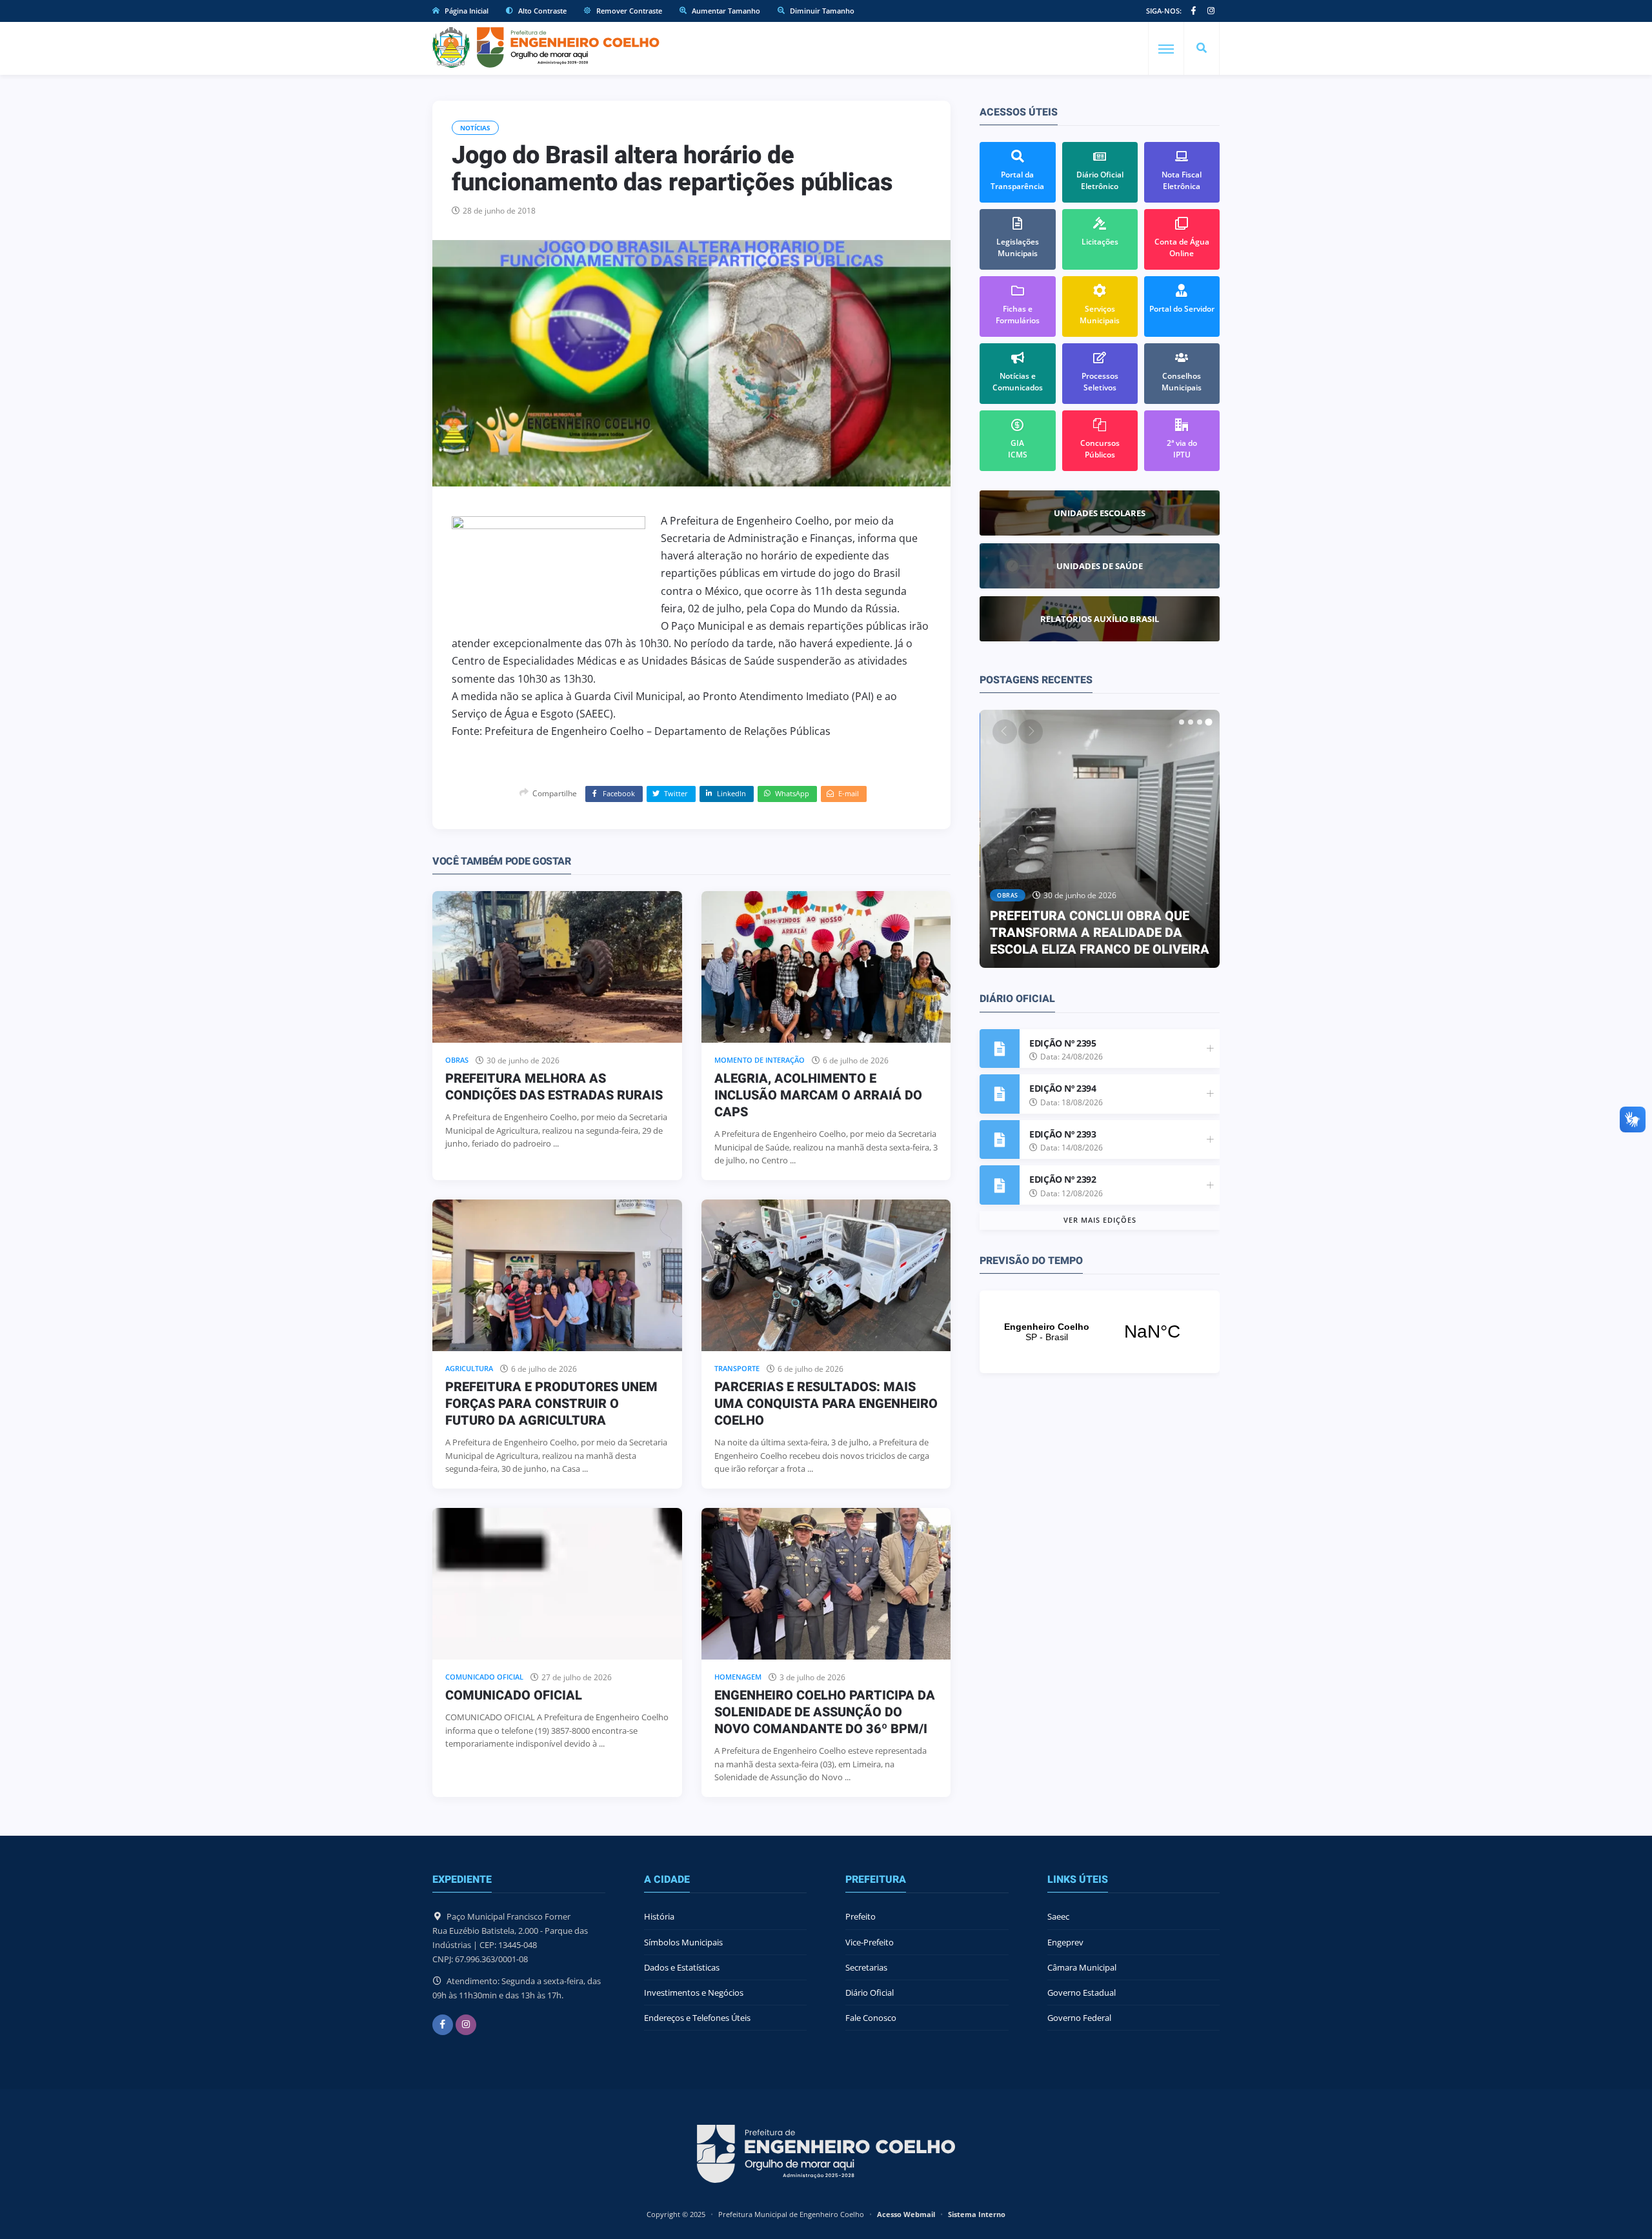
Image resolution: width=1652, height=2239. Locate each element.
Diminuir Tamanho (821, 11)
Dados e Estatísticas (682, 1967)
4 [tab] (1209, 722)
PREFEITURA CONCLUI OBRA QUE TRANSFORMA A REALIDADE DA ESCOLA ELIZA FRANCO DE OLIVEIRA (1100, 933)
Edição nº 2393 (1063, 1134)
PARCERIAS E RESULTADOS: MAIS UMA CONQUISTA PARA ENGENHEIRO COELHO (826, 1404)
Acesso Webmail (906, 2214)
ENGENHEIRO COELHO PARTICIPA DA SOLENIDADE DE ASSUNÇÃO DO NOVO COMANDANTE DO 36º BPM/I (825, 1712)
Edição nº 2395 (1063, 1043)
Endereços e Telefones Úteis (697, 2018)
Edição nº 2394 (1063, 1088)
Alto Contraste (541, 11)
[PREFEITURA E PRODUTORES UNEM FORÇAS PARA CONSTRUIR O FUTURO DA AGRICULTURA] (557, 1275)
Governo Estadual (1082, 1993)
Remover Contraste (628, 11)
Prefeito (861, 1916)
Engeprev (1065, 1942)
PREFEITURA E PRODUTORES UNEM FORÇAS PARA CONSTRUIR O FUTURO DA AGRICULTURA (551, 1404)
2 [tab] (1191, 722)
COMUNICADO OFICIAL (514, 1695)
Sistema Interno (977, 2214)
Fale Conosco (871, 2018)
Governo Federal (1079, 2018)
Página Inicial (466, 11)
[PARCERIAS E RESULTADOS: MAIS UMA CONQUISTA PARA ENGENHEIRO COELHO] (826, 1275)
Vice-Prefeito (870, 1942)
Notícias (475, 128)
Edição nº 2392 (1063, 1179)
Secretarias (866, 1967)
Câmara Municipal (1082, 1967)
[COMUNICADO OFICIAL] (557, 1584)
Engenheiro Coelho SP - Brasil (1100, 1332)
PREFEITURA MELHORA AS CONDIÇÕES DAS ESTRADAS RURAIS (554, 1087)
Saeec (1058, 1916)
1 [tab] (1182, 722)
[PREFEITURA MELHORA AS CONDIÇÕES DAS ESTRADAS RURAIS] (557, 967)
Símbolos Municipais (683, 1942)
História (659, 1916)
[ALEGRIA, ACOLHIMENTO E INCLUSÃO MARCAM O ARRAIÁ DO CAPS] (826, 967)
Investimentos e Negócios (694, 1993)
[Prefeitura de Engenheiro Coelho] (546, 47)
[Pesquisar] (1202, 48)
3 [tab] (1200, 722)
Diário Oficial (870, 1993)
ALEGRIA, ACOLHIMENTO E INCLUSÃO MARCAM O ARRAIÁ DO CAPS (818, 1095)
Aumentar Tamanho (725, 11)
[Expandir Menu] (1166, 49)
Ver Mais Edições (1100, 1220)
